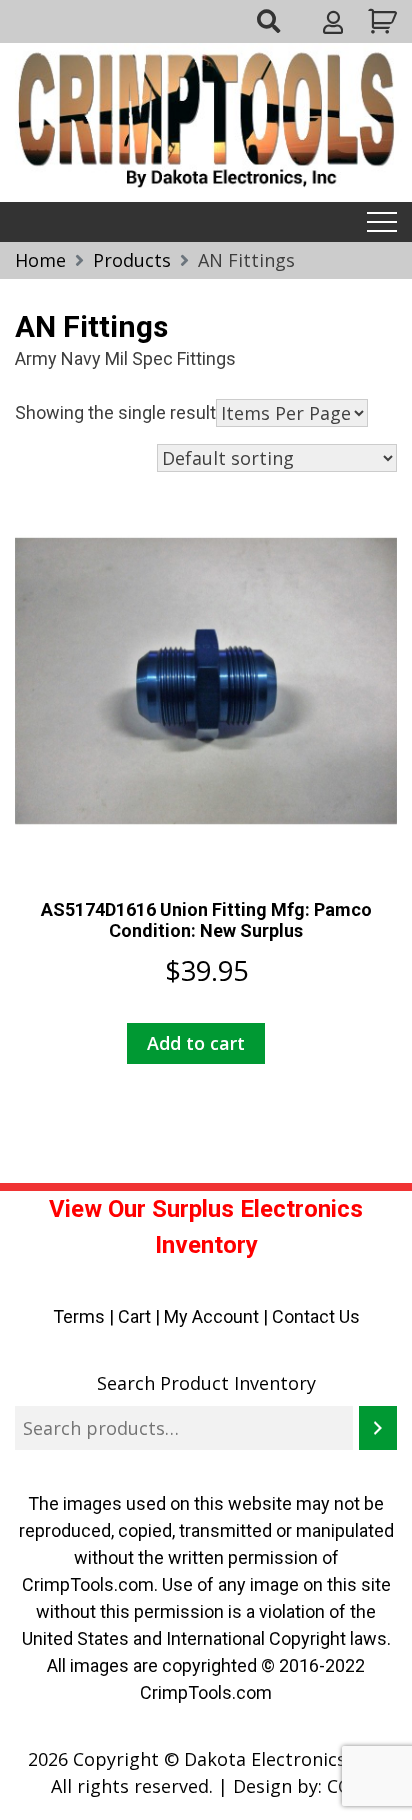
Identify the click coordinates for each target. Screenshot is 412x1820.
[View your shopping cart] (380, 21)
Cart (134, 1316)
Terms (79, 1316)
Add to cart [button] (196, 1043)
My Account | (218, 1316)
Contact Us (316, 1316)
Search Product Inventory (206, 1383)
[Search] (378, 1428)
